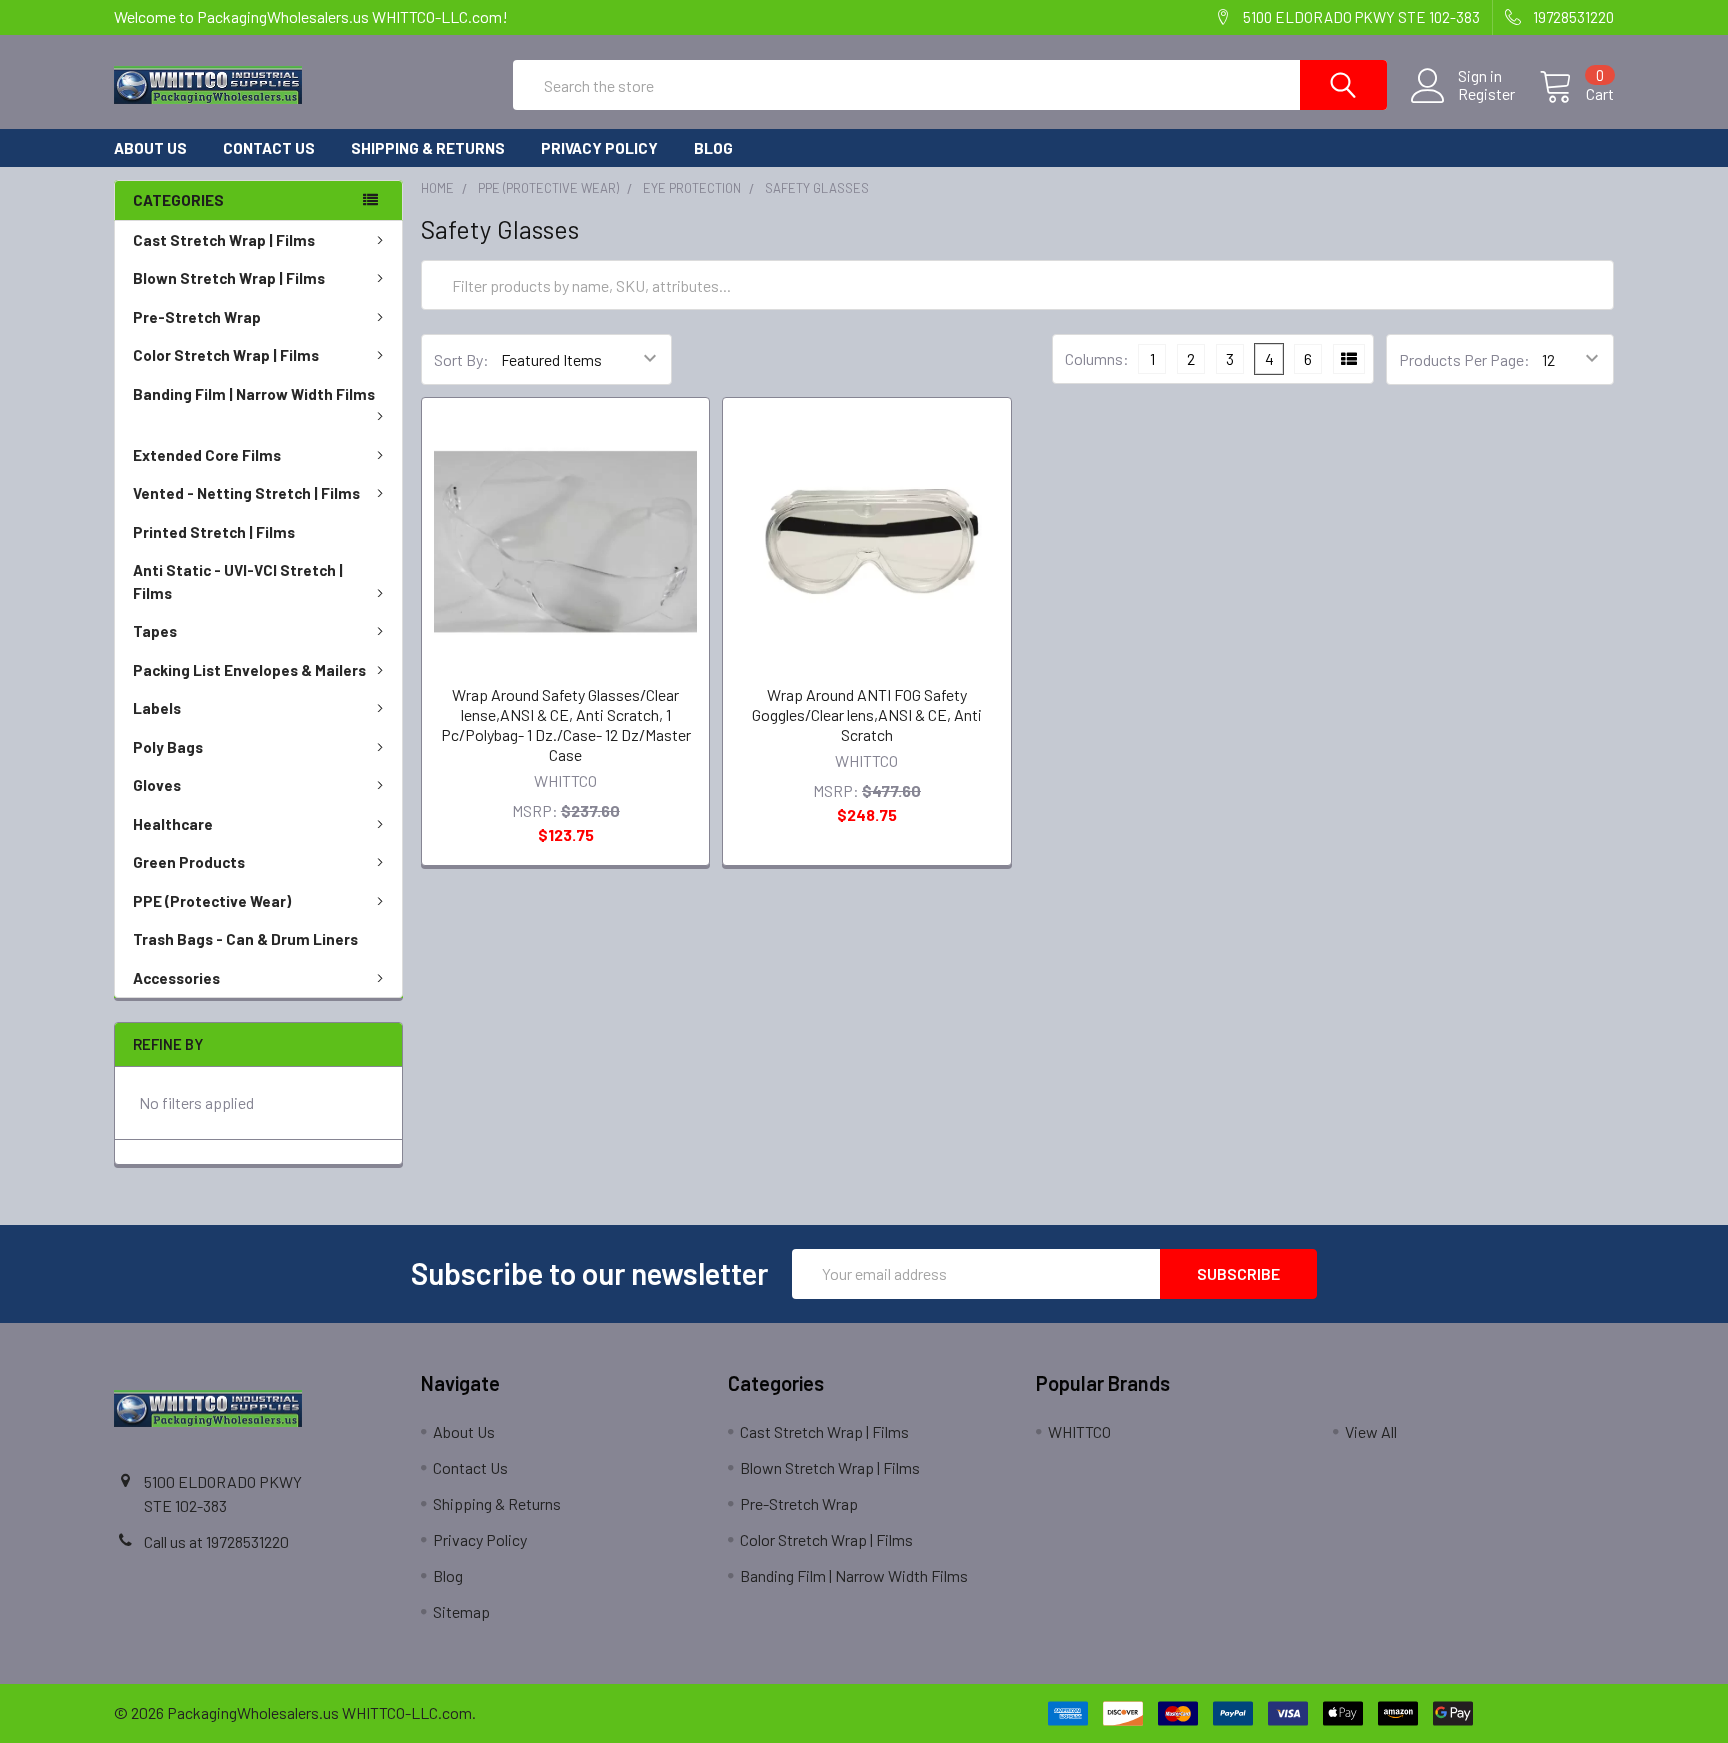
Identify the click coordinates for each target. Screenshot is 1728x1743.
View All (1371, 1431)
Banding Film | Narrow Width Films (254, 394)
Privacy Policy (599, 148)
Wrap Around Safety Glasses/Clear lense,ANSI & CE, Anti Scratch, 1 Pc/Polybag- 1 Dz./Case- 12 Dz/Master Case (566, 724)
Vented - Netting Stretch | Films (246, 493)
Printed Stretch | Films (214, 532)
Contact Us (269, 148)
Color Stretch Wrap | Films (226, 355)
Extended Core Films (207, 455)
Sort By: (461, 359)
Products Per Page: (1464, 359)
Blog (713, 148)
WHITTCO (1079, 1431)
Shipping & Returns (428, 148)
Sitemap (461, 1611)
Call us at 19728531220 (216, 1541)
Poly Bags (168, 747)
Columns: (1097, 358)
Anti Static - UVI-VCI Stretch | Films (238, 581)
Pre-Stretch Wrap (197, 317)
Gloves (157, 785)
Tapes (155, 631)
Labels (157, 708)
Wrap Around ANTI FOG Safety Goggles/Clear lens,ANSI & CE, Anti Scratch (867, 714)
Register (1486, 94)
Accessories (176, 978)
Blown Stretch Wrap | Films (229, 278)
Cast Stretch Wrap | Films (224, 240)
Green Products (189, 862)
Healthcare (173, 824)
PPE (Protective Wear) (212, 901)
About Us (150, 148)
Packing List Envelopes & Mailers (249, 670)
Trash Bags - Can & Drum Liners (245, 939)
